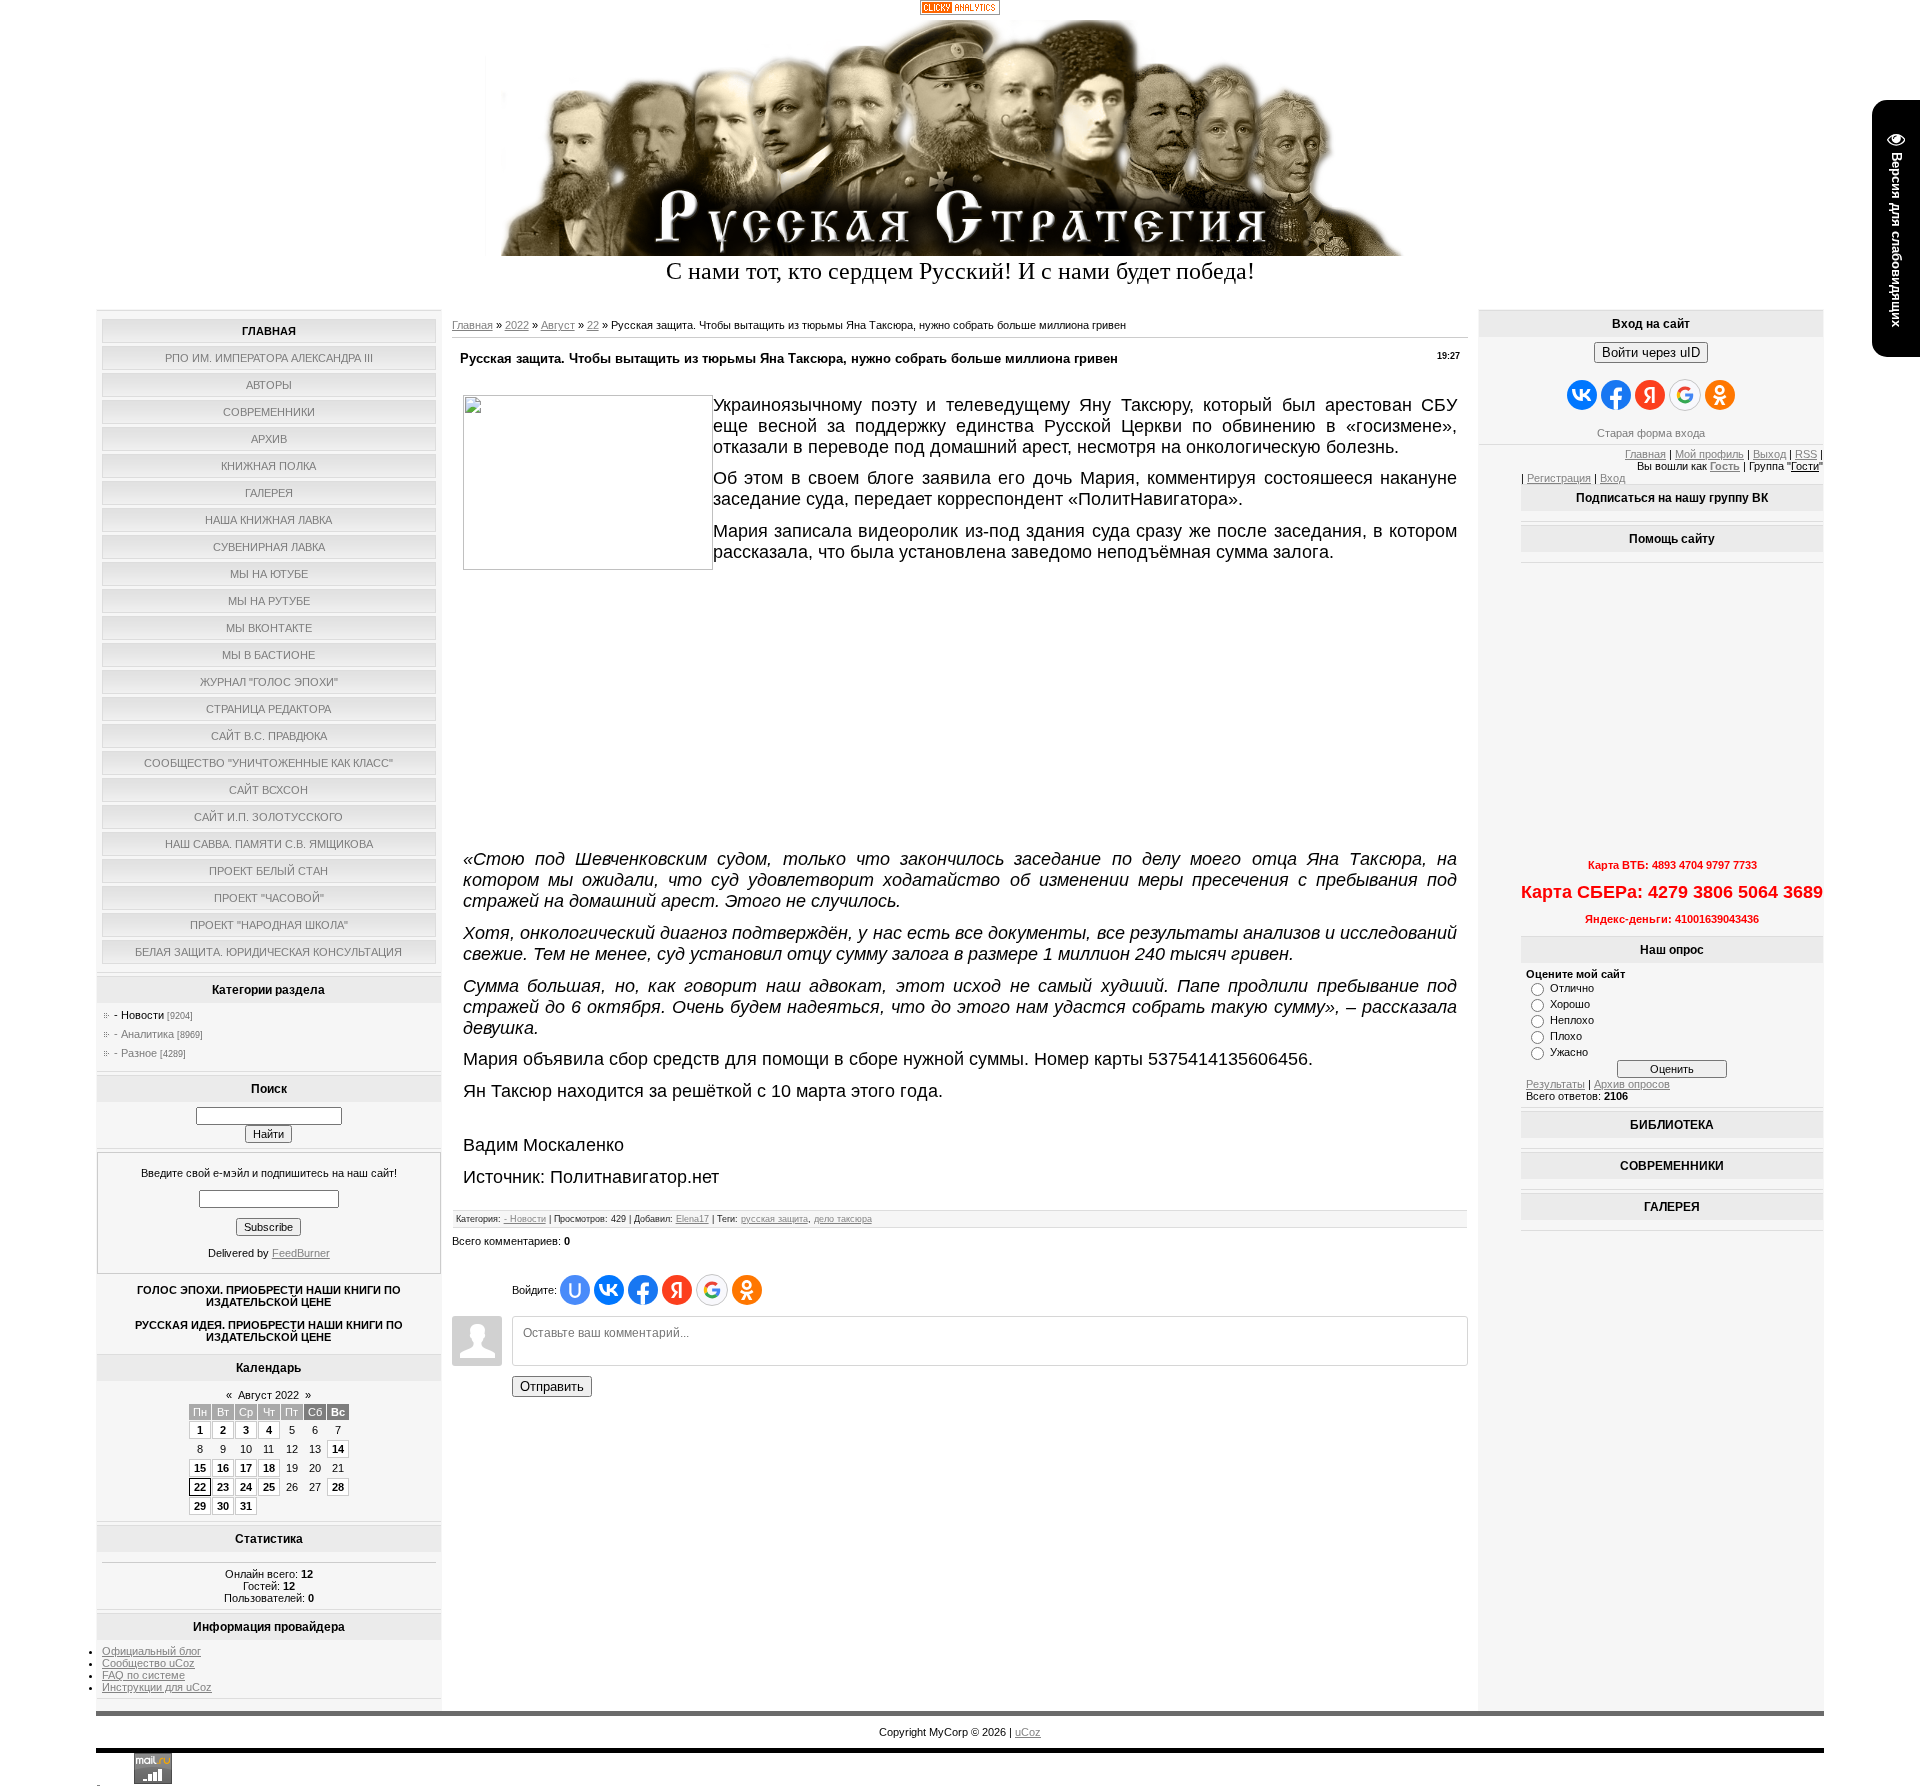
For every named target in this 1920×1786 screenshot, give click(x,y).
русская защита (774, 1219)
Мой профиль (1709, 454)
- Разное (135, 1053)
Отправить (552, 1386)
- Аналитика (144, 1034)
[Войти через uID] (575, 1290)
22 (200, 1487)
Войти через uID (1651, 352)
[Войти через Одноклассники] (747, 1290)
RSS (1806, 454)
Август (558, 325)
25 (269, 1487)
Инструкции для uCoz (157, 1687)
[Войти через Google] (712, 1290)
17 (246, 1468)
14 (338, 1449)
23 (223, 1487)
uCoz (1028, 1732)
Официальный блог (151, 1651)
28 (338, 1487)
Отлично (1572, 988)
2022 (517, 325)
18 (269, 1468)
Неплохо (1572, 1020)
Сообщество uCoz (148, 1663)
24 (246, 1487)
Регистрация (1559, 478)
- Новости (139, 1015)
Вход (1612, 478)
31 (246, 1506)
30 (223, 1506)
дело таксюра (843, 1219)
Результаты (1555, 1084)
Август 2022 (268, 1395)
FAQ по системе (143, 1675)
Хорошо (1570, 1004)
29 (200, 1506)
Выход (1769, 454)
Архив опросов (1632, 1084)
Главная (472, 325)
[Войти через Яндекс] (677, 1290)
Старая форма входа (1651, 433)
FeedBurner (301, 1253)
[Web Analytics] (960, 11)
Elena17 (692, 1219)
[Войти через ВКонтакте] (609, 1290)
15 (200, 1468)
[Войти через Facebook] (643, 1290)
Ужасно (1569, 1052)
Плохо (1566, 1036)
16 (223, 1468)
